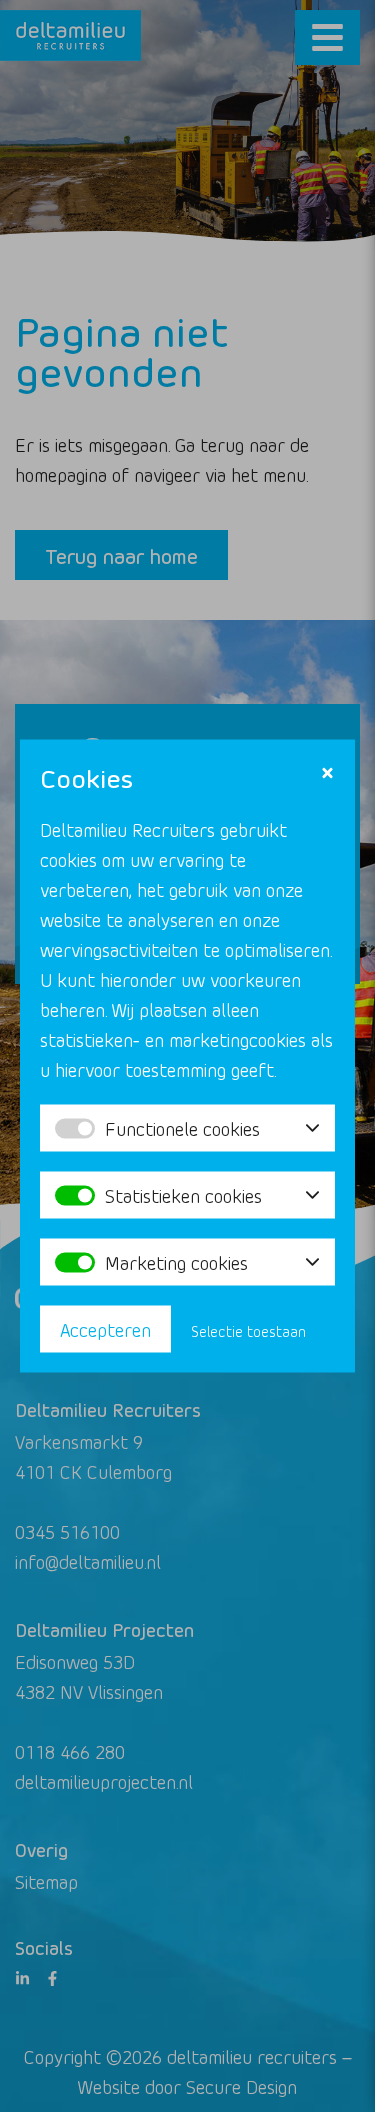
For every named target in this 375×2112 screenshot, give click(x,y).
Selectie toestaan (248, 1331)
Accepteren (105, 1329)
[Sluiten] (327, 773)
